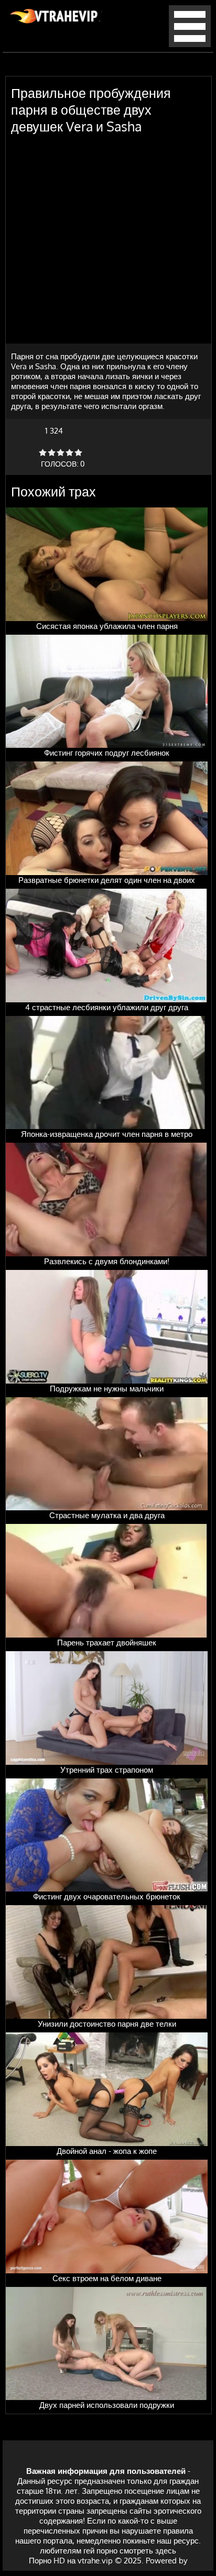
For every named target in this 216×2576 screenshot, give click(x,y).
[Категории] (190, 44)
